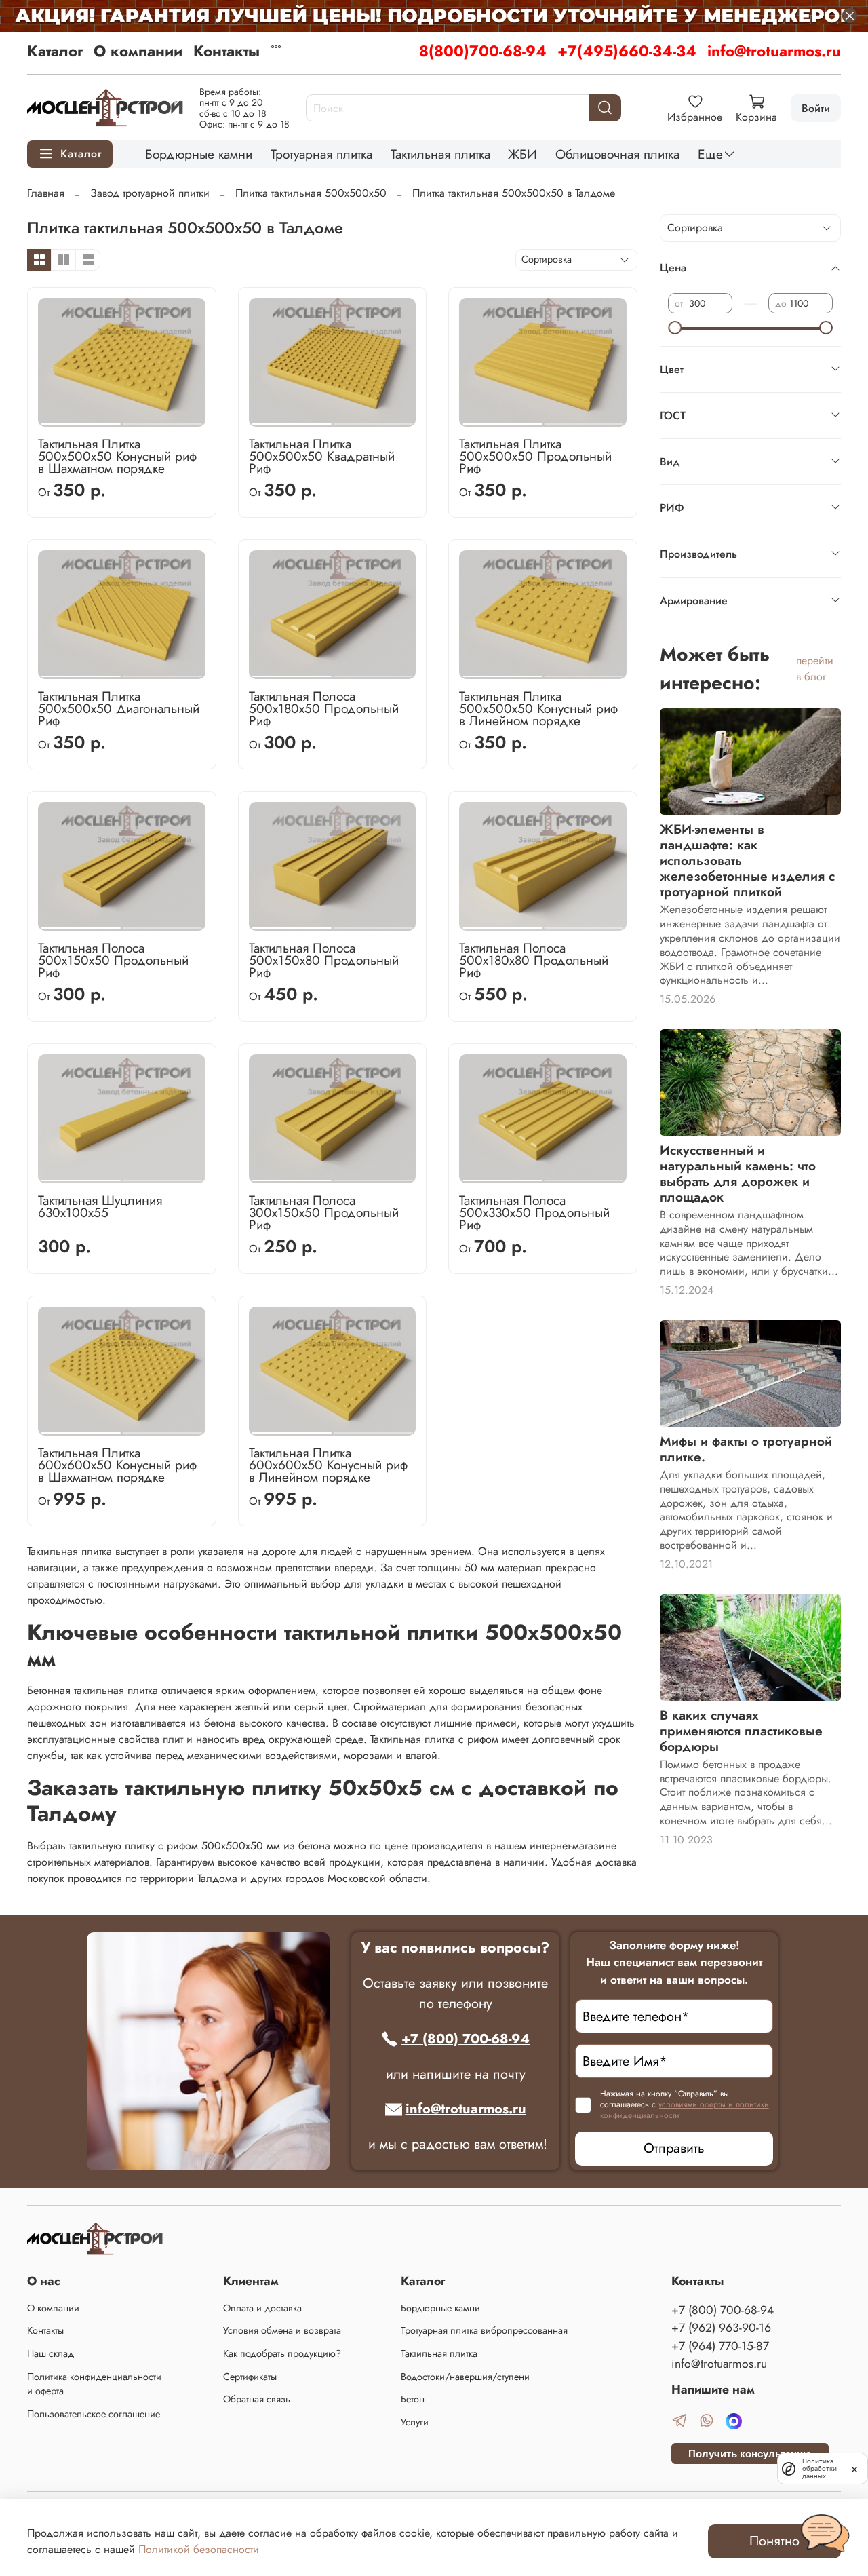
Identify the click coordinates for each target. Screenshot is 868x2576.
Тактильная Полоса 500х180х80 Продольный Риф (534, 960)
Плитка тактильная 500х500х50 (311, 193)
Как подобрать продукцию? (282, 2353)
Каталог (55, 51)
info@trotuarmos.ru (774, 51)
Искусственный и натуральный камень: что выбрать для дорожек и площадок (738, 1173)
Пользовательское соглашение (94, 2414)
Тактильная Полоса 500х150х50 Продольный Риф (113, 960)
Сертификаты (250, 2377)
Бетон (413, 2399)
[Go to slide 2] (162, 419)
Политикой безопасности (199, 2549)
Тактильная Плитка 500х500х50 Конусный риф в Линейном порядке (538, 708)
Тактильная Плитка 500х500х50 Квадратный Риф (322, 456)
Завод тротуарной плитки (150, 193)
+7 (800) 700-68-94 (466, 2039)
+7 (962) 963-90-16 (721, 2328)
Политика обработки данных (820, 2468)
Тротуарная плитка (321, 154)
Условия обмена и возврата (282, 2330)
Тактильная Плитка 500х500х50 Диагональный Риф (119, 708)
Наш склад (51, 2353)
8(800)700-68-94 (483, 51)
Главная (46, 193)
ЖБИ (522, 154)
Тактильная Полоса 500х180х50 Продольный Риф (324, 708)
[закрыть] (854, 2468)
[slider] (675, 328)
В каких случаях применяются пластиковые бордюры (741, 1731)
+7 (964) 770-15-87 (720, 2346)
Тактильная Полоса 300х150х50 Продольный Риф (324, 1212)
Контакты (226, 51)
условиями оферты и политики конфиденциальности (685, 2110)
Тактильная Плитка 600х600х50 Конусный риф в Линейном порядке (328, 1465)
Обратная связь (257, 2399)
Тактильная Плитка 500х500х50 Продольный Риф (535, 456)
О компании (138, 51)
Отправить (674, 2148)
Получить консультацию (750, 2454)
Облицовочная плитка (617, 154)
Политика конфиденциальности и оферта (94, 2384)
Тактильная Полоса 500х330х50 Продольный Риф (534, 1212)
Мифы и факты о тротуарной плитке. (746, 1449)
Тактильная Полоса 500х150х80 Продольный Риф (324, 960)
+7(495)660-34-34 (627, 51)
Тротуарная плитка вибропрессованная (484, 2330)
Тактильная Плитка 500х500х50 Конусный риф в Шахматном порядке (117, 456)
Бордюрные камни (199, 154)
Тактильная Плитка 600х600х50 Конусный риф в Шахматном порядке (117, 1465)
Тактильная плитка (440, 154)
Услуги (415, 2422)
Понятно (774, 2541)
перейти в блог (815, 669)
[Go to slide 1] (81, 419)
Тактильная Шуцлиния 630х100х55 (100, 1206)
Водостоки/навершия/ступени (465, 2377)
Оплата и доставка (262, 2308)
